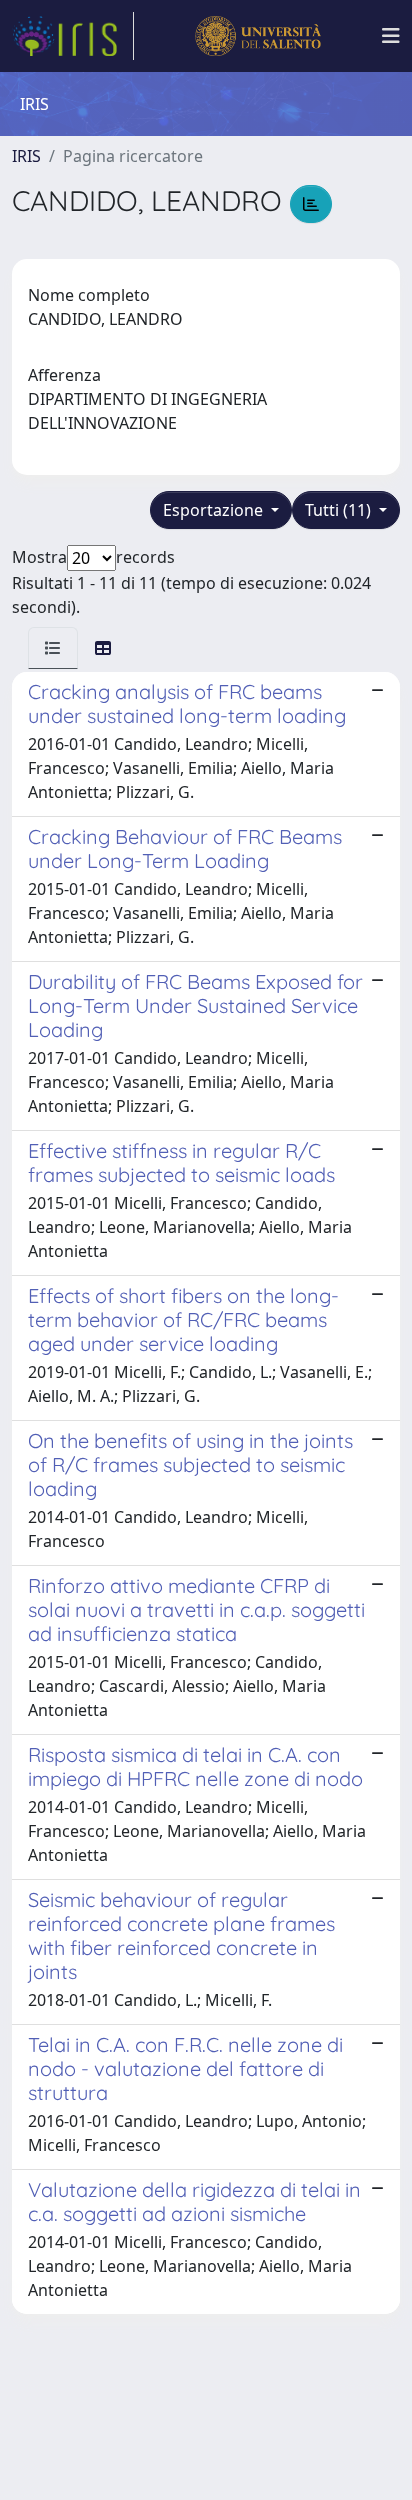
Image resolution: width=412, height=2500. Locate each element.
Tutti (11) (340, 510)
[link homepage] (73, 36)
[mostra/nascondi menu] (391, 36)
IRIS (26, 156)
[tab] (53, 648)
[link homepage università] (257, 36)
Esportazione (215, 510)
